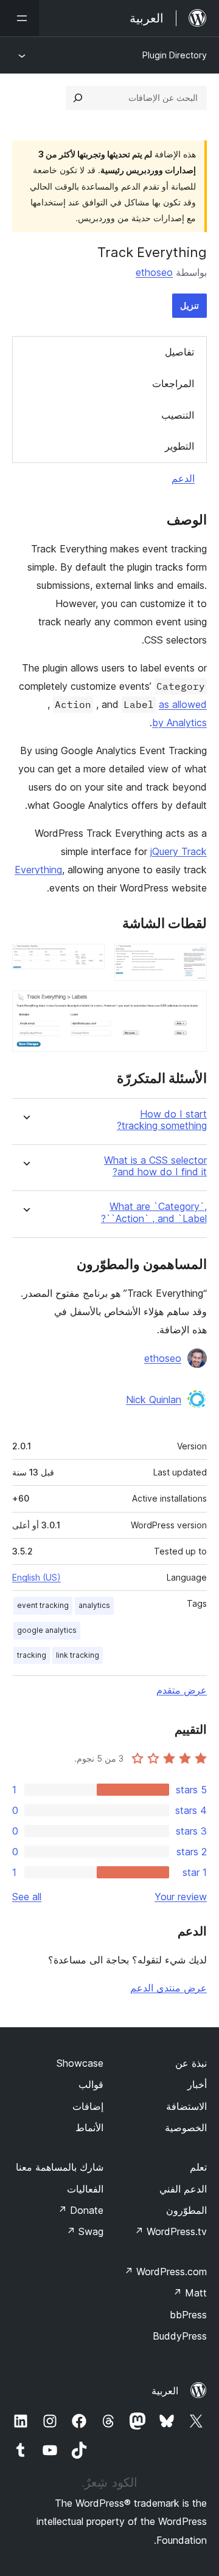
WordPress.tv (171, 2231)
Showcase (80, 2063)
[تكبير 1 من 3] (190, 960)
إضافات (88, 2106)
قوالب (91, 2084)
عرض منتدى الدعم (169, 1988)
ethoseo (154, 272)
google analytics (47, 1630)
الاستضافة (186, 2106)
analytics (94, 1605)
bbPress (188, 2315)
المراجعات (173, 383)
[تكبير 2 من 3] (88, 960)
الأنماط (89, 2128)
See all (27, 1897)
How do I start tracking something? (162, 1120)
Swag (85, 2231)
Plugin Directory (175, 55)
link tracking (78, 1655)
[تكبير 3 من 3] (190, 1007)
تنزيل (189, 305)
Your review (181, 1897)
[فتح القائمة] (19, 18)
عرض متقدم (182, 1690)
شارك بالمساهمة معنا (60, 2167)
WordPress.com (165, 2272)
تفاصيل (179, 352)
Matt (190, 2293)
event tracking (43, 1605)
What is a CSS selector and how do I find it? (155, 1166)
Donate (81, 2210)
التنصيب (178, 415)
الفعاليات (85, 2189)
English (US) (36, 1577)
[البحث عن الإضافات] (78, 98)
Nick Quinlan (154, 1400)
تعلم (198, 2167)
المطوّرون (186, 2210)
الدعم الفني (183, 2189)
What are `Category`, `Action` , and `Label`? (154, 1212)
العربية (165, 2391)
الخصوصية (186, 2128)
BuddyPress (180, 2336)
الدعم (183, 478)
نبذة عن (191, 2063)
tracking (32, 1655)
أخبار (197, 2084)
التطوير (179, 446)
